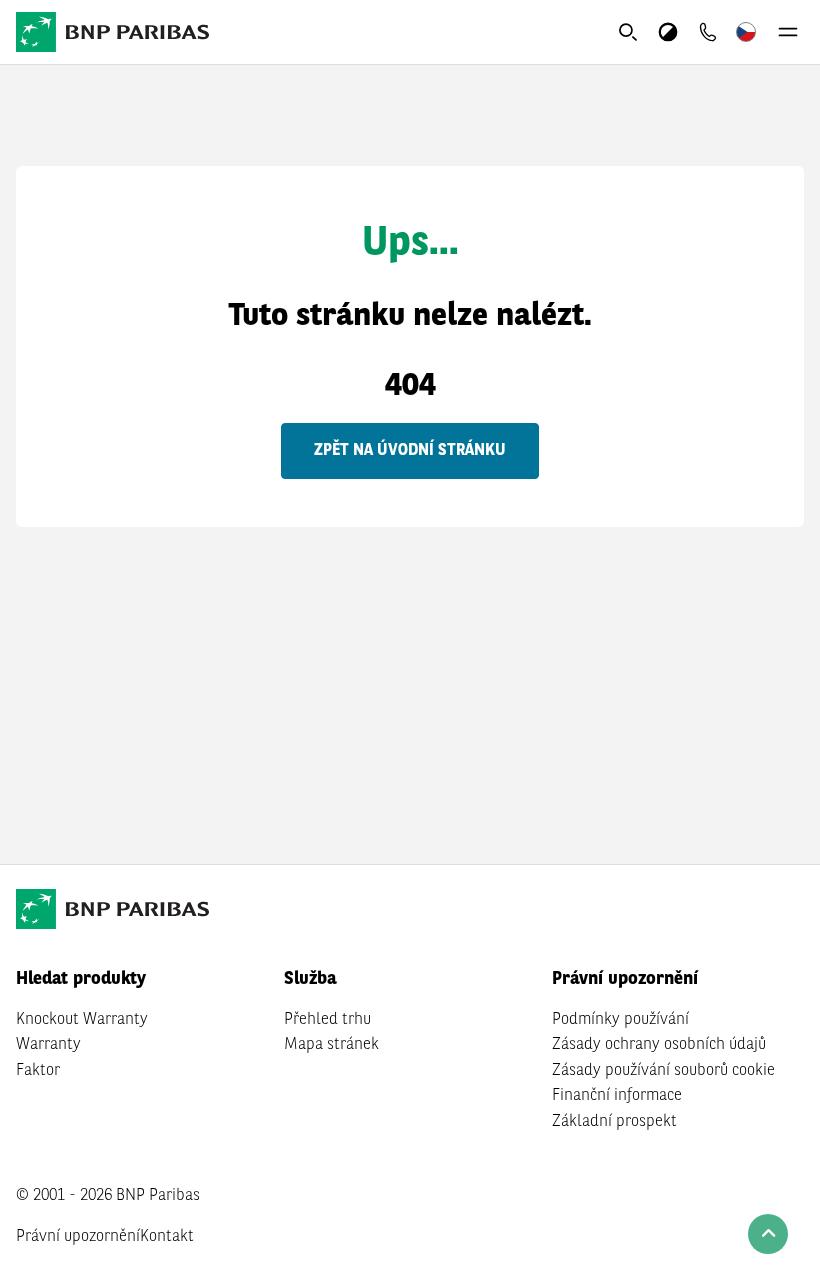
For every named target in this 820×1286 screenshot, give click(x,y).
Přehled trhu (327, 1020)
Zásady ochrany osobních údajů (659, 1045)
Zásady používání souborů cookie (663, 1071)
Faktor (38, 1071)
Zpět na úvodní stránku (410, 451)
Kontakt (167, 1237)
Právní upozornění (78, 1237)
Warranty (48, 1045)
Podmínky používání (620, 1020)
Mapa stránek (331, 1045)
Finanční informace (617, 1096)
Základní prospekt (614, 1122)
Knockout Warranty (82, 1020)
